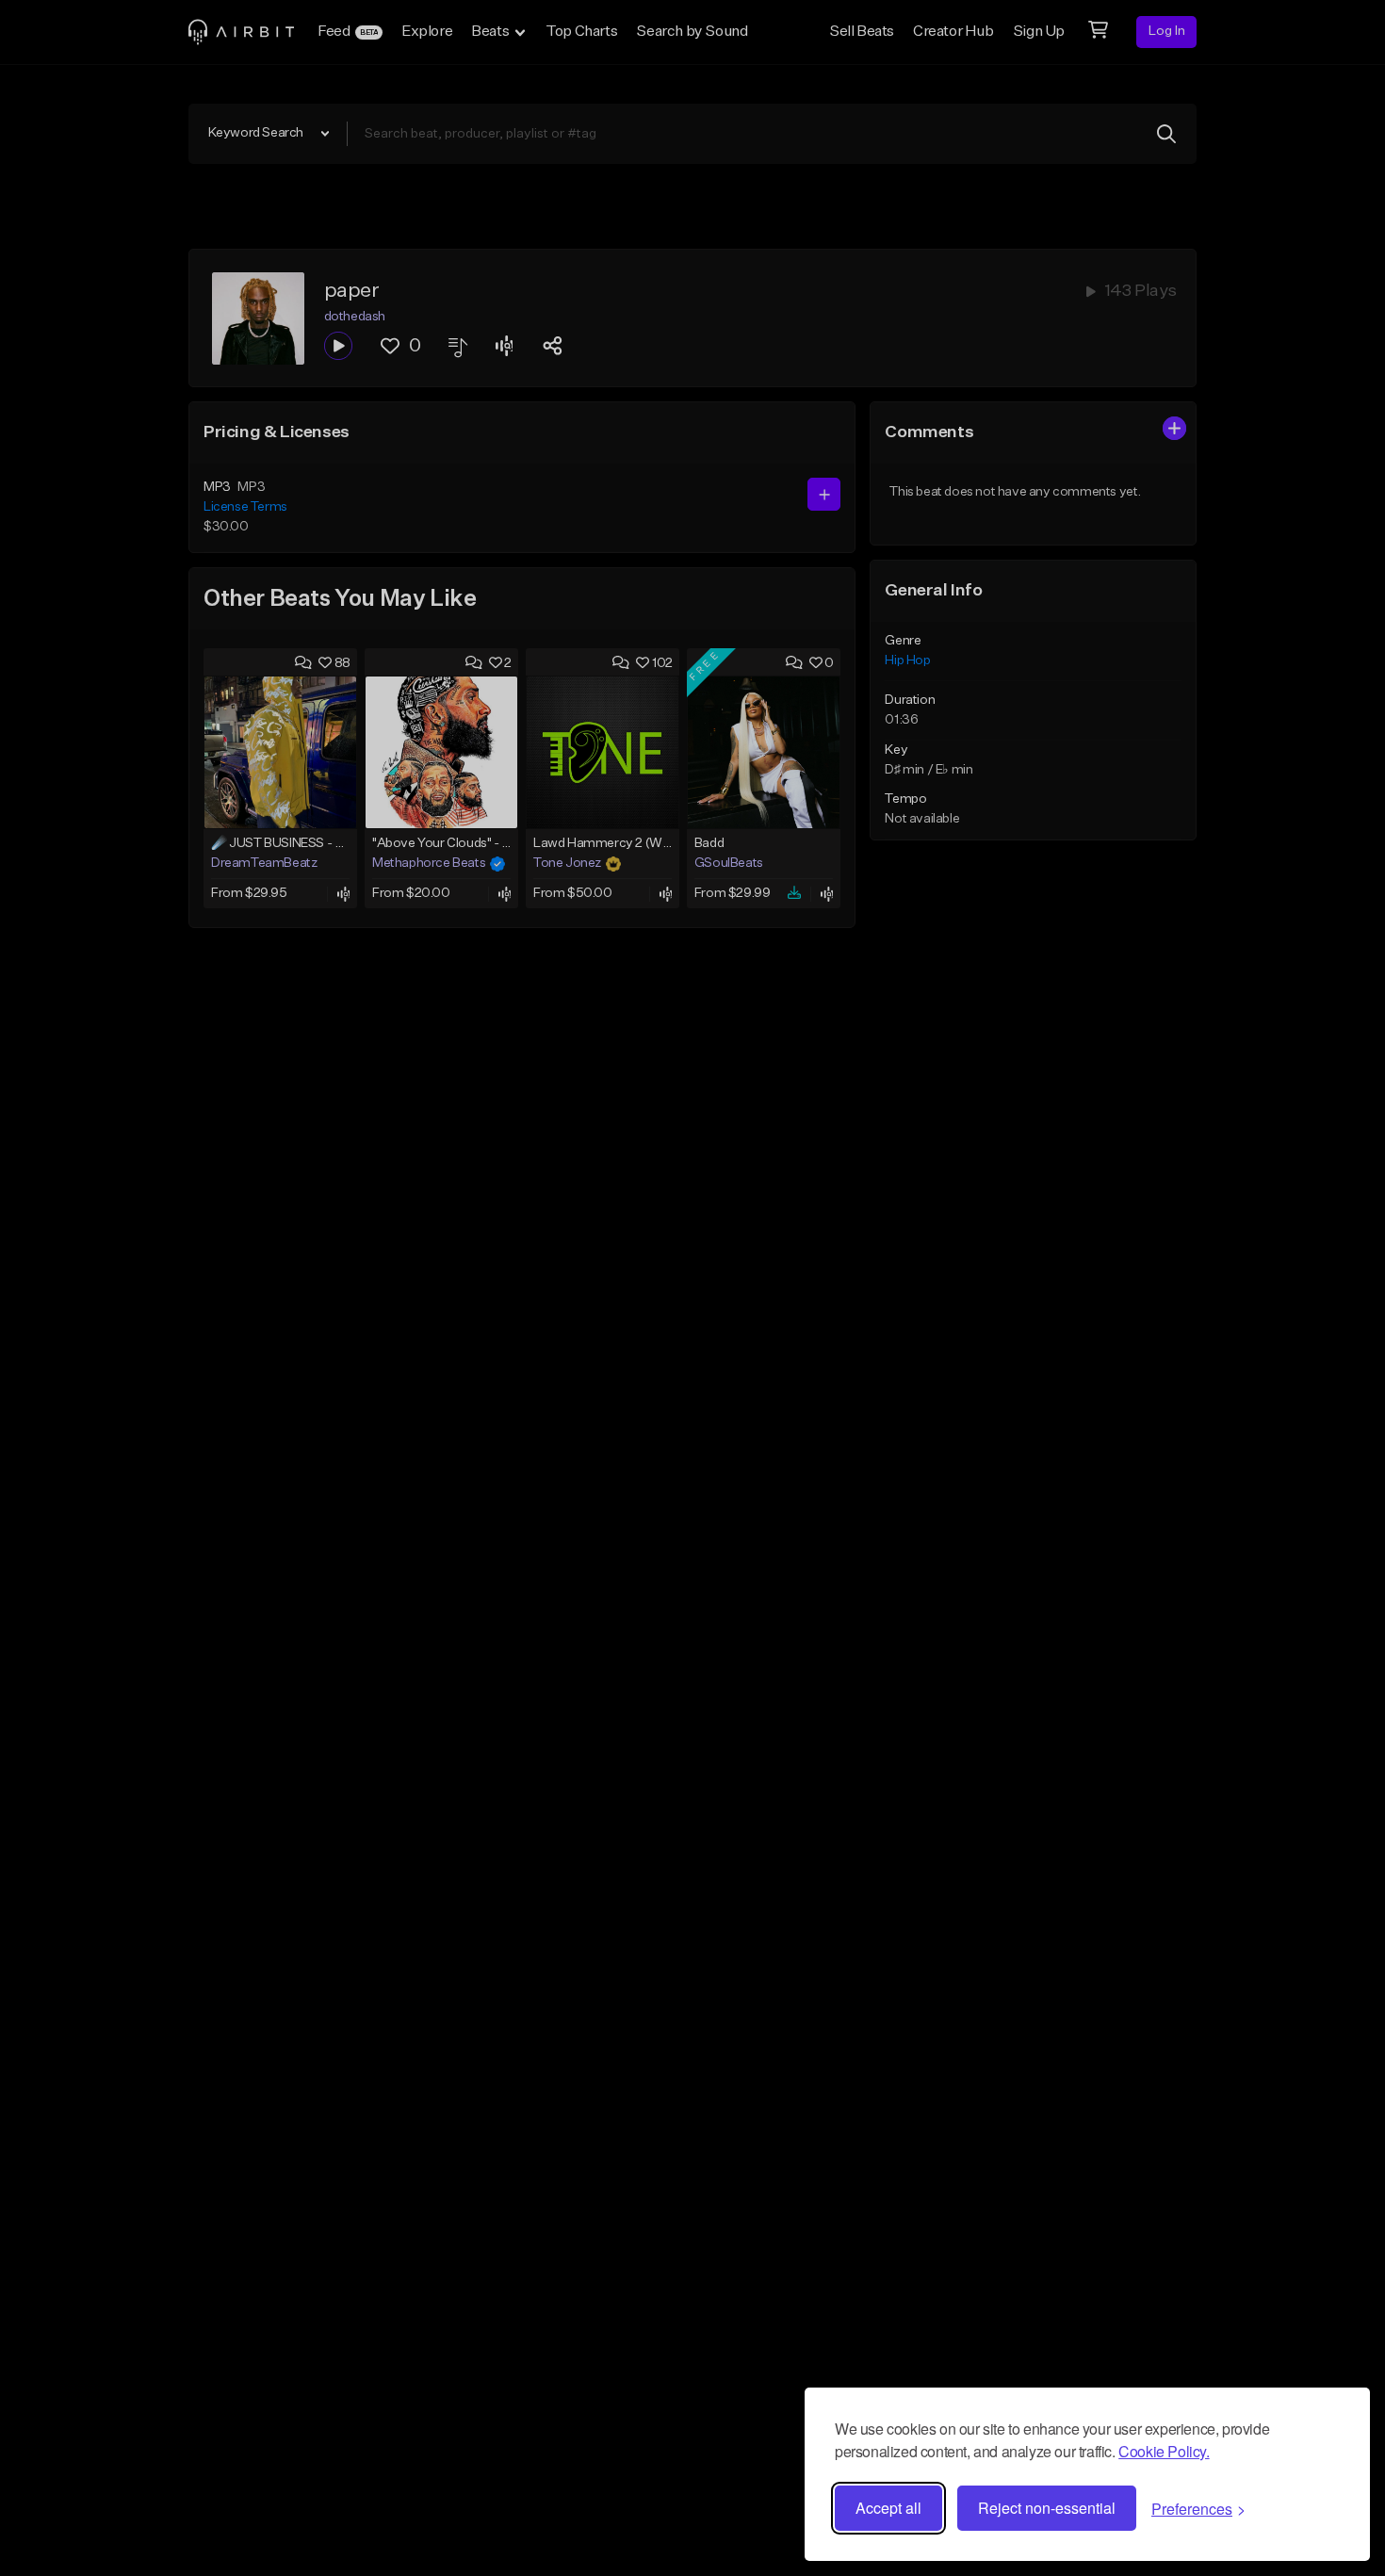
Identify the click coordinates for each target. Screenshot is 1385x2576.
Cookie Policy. (1164, 2451)
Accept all (888, 2508)
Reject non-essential (1047, 2508)
